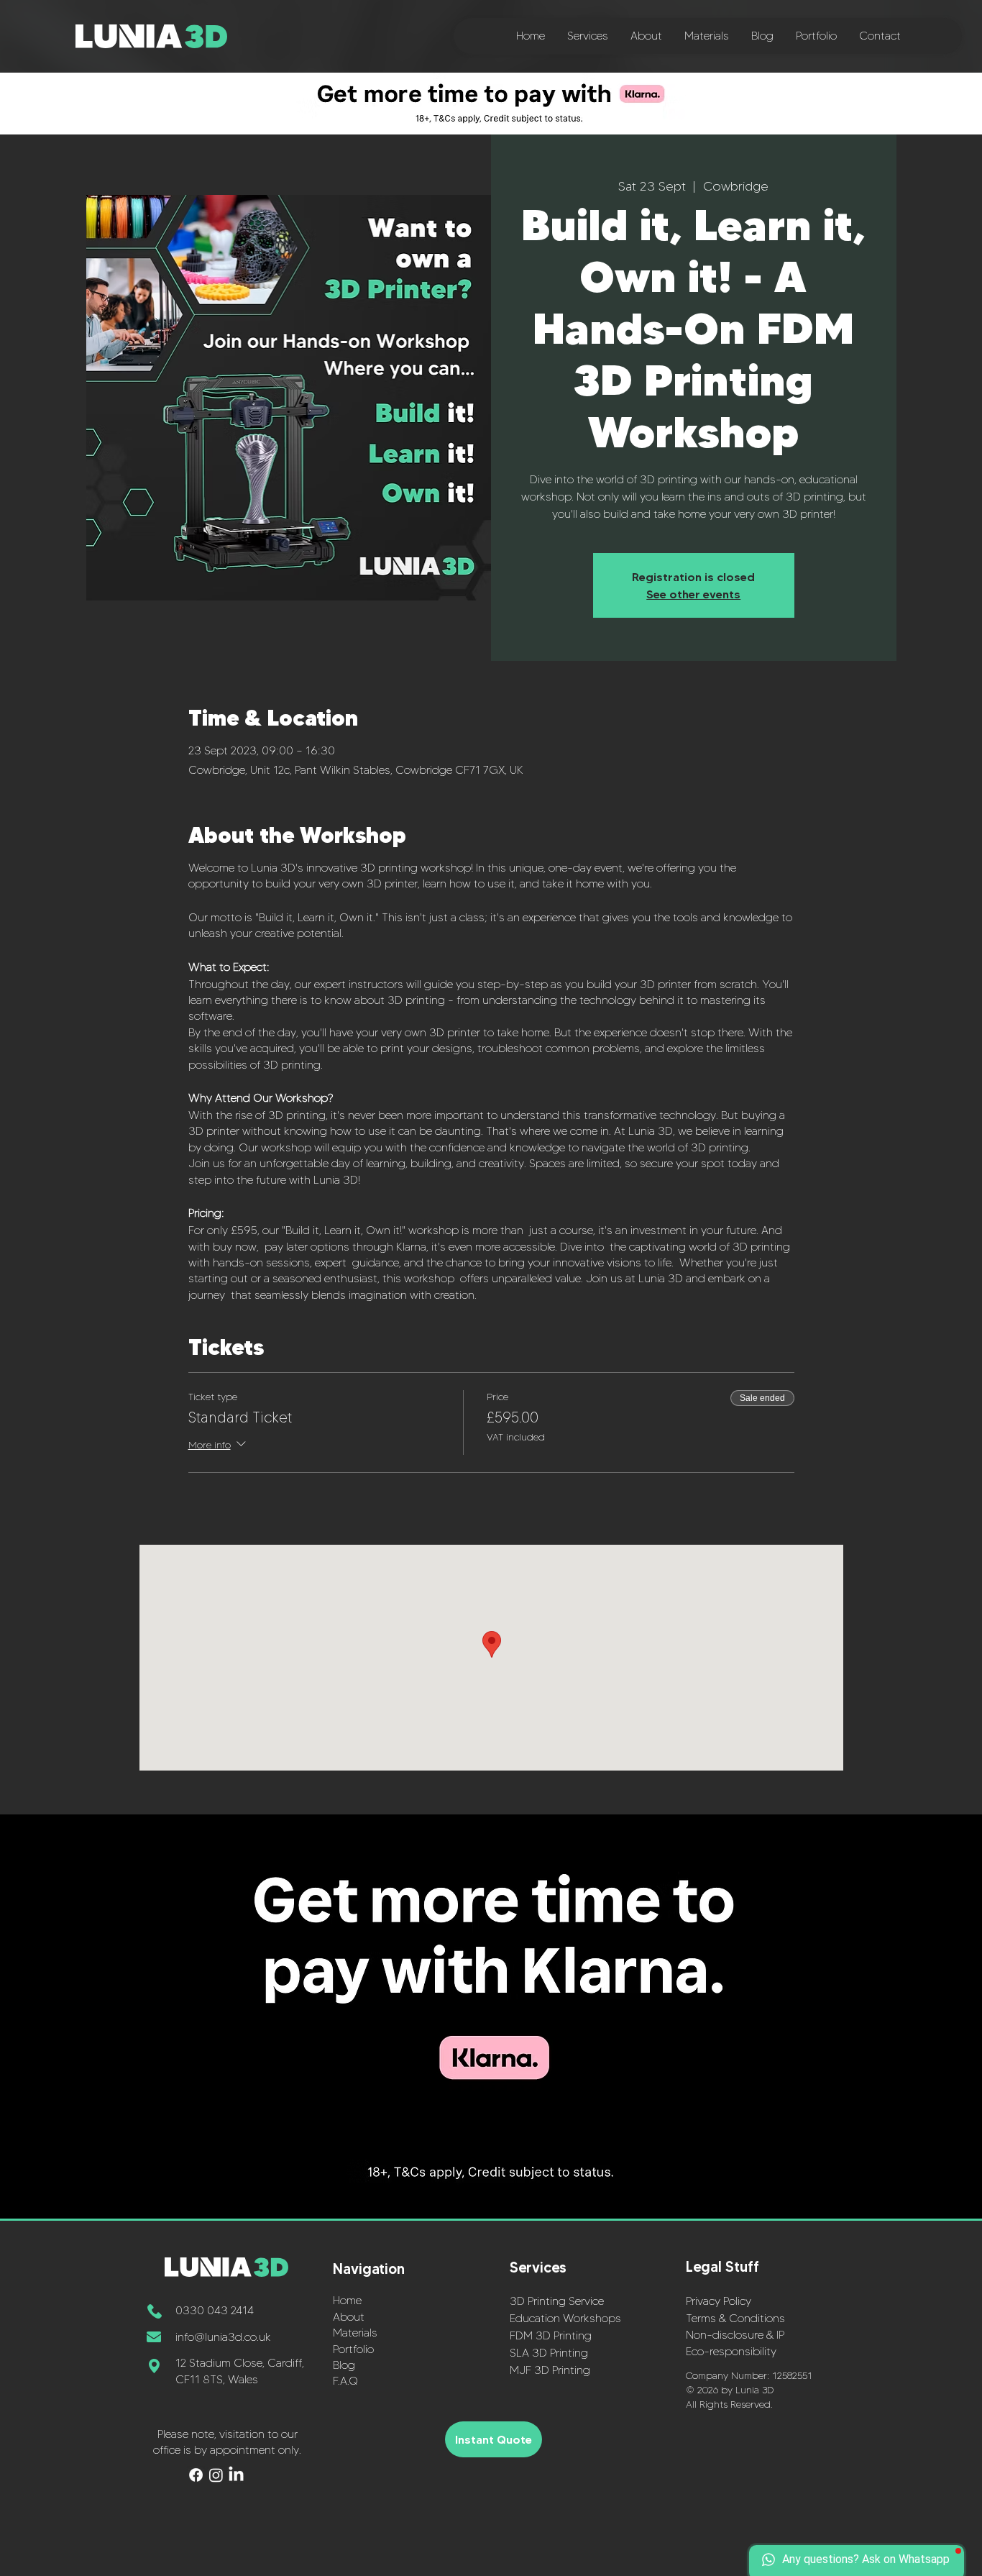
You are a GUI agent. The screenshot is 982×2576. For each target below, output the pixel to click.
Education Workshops (565, 2318)
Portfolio (353, 2349)
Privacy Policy (719, 2301)
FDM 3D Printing (551, 2335)
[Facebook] (196, 2475)
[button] (587, 36)
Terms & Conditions (735, 2318)
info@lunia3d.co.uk (223, 2337)
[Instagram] (216, 2475)
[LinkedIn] (236, 2475)
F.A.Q (345, 2381)
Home (347, 2300)
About (349, 2317)
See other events (693, 594)
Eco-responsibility (731, 2351)
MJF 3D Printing (550, 2370)
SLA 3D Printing (549, 2353)
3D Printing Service (557, 2301)
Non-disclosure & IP (735, 2335)
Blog (344, 2365)
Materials (355, 2333)
